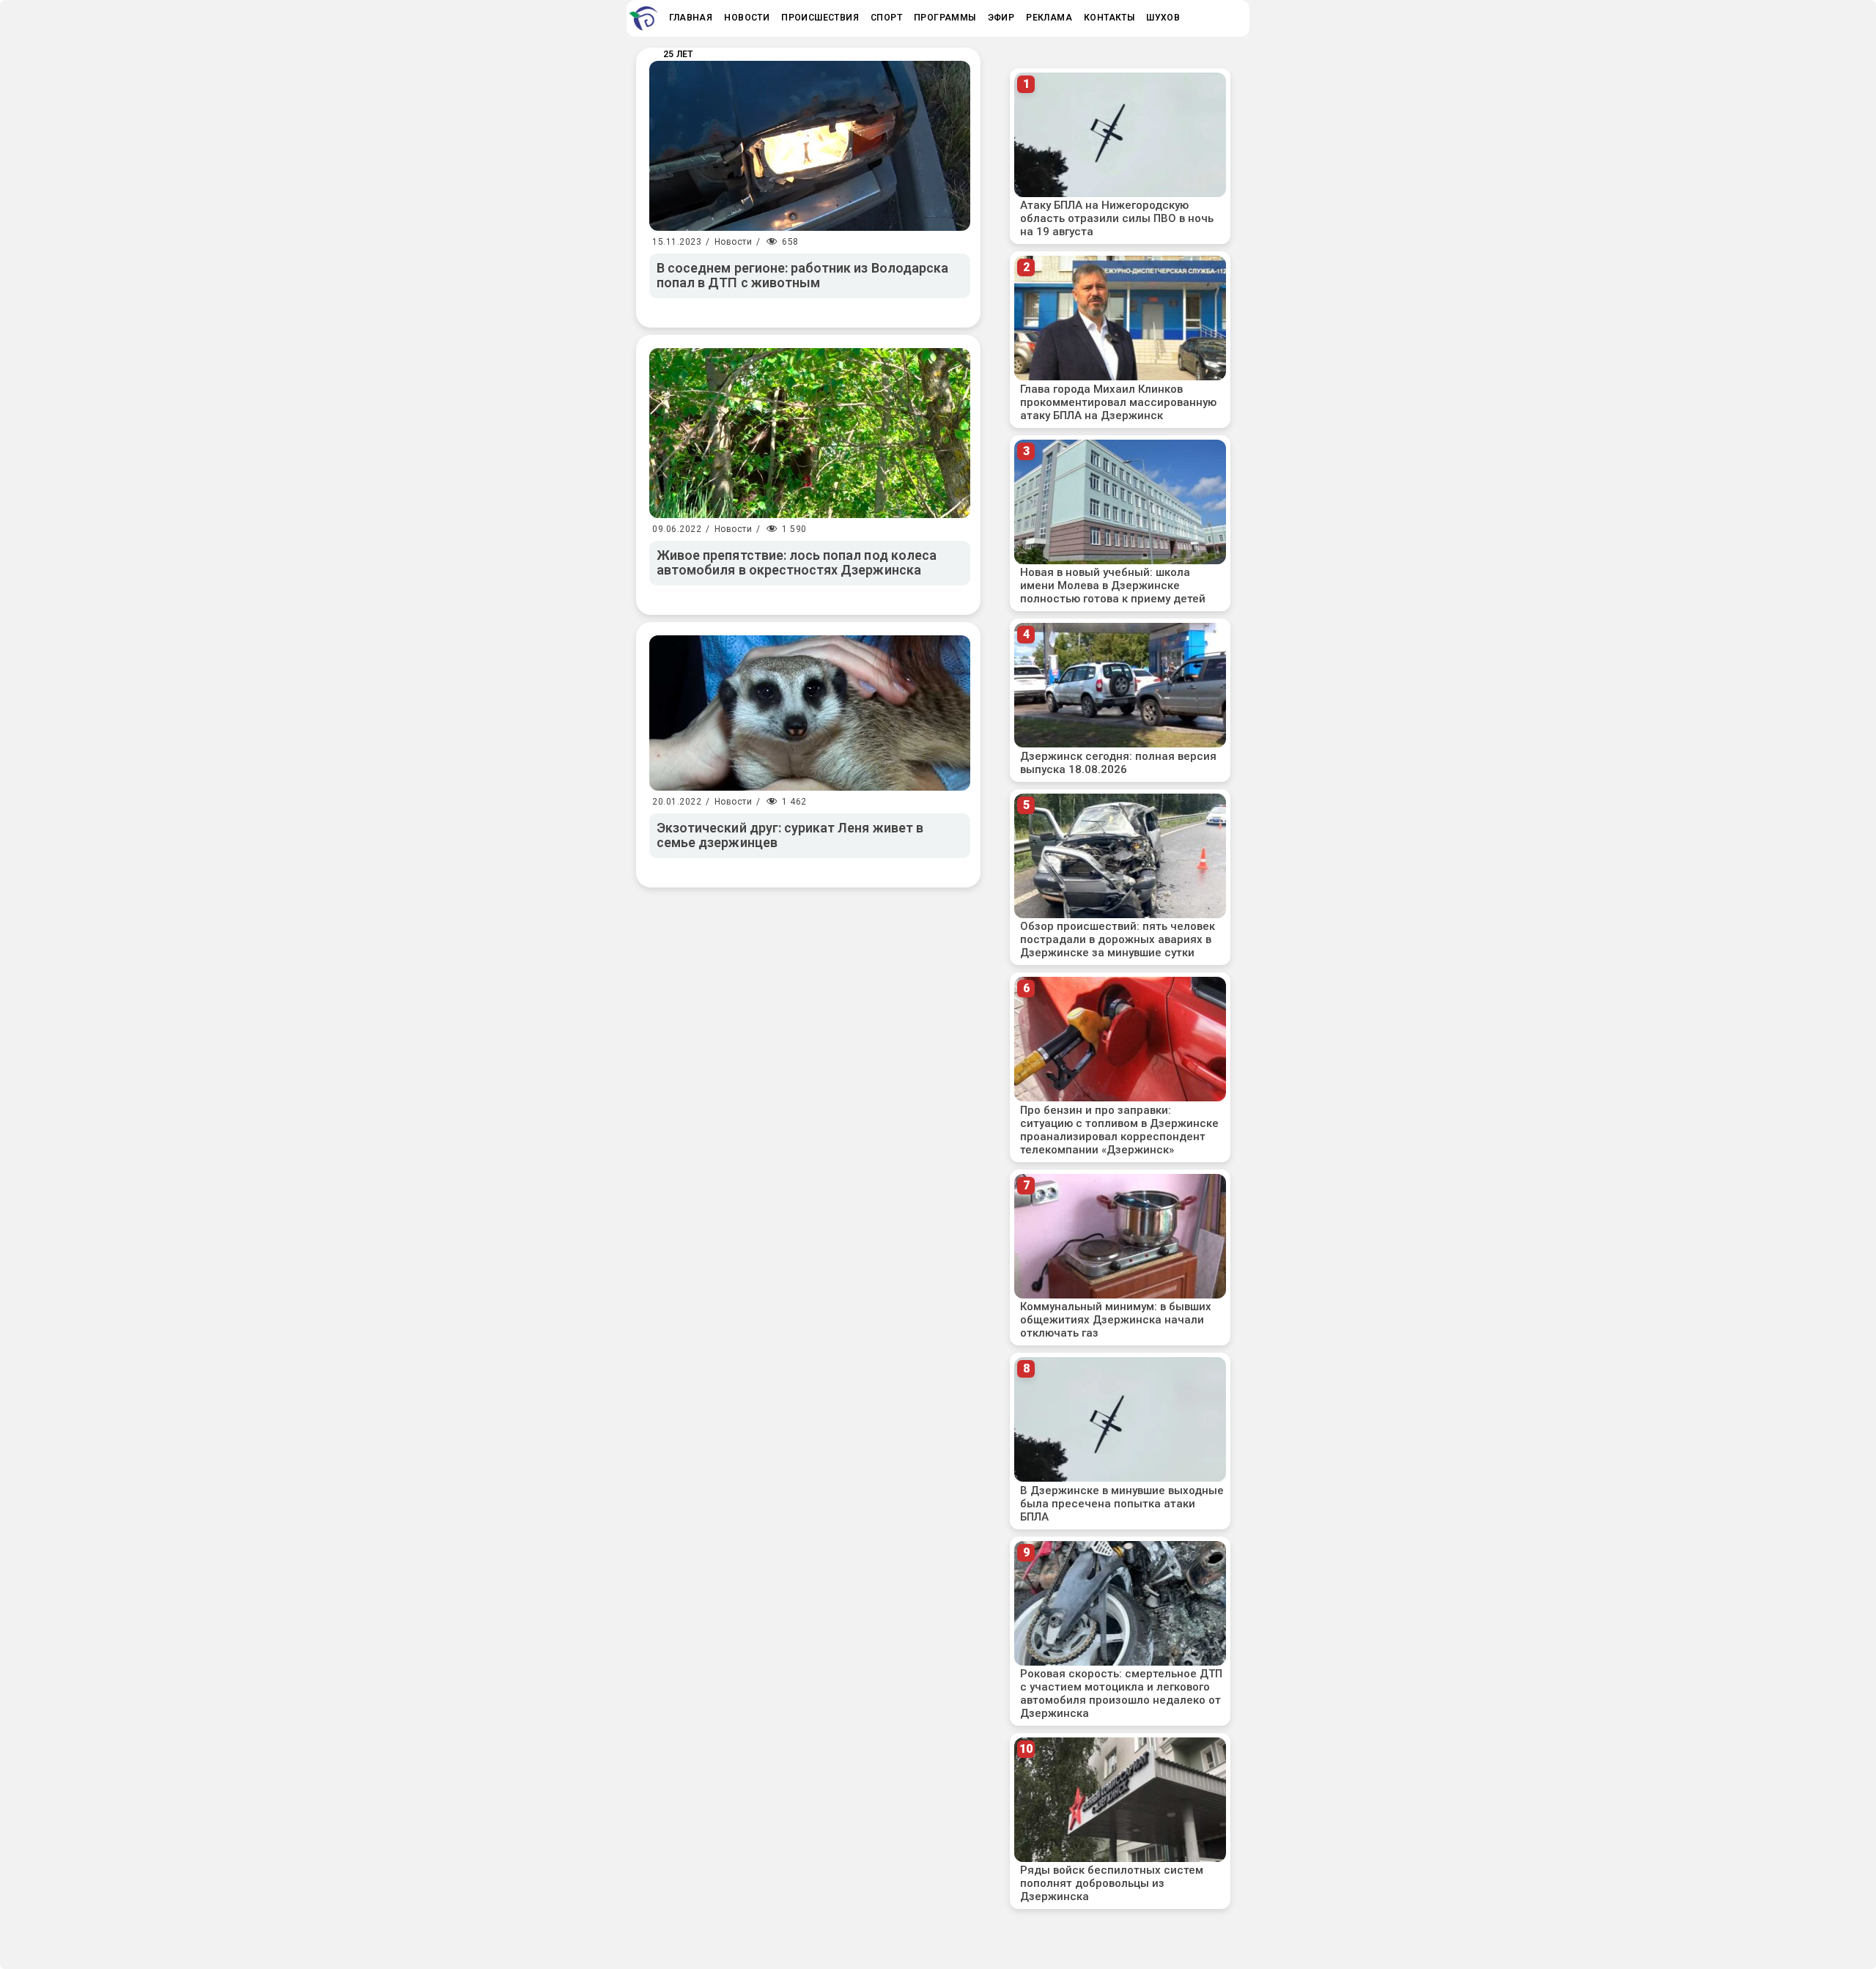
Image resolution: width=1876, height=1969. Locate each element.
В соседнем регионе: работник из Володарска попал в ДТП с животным (802, 276)
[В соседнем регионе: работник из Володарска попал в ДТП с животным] (810, 146)
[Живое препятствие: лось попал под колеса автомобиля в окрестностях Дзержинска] (810, 433)
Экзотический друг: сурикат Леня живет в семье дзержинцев (790, 835)
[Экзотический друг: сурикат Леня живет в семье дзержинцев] (810, 713)
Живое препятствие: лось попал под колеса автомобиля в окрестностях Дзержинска (797, 563)
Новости (734, 242)
